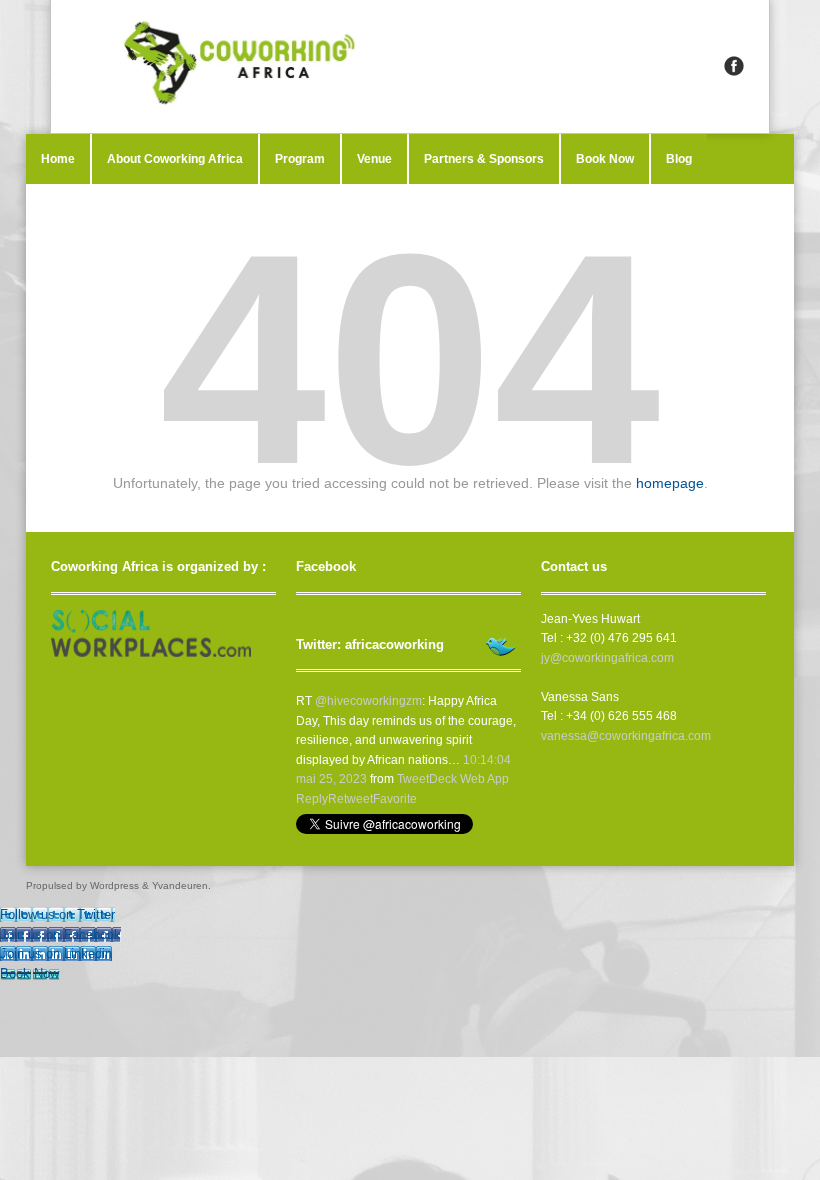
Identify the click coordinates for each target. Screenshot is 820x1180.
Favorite (395, 799)
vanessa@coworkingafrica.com (626, 736)
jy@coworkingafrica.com (607, 658)
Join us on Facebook (60, 934)
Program (300, 159)
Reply (312, 799)
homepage (670, 483)
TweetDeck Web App (453, 779)
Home (58, 159)
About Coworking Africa (175, 159)
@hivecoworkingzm (368, 701)
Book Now (605, 159)
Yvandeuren (180, 885)
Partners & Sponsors (484, 159)
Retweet (350, 799)
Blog (679, 159)
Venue (374, 159)
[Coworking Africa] (410, 66)
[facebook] (734, 66)
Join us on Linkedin (56, 953)
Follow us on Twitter (57, 914)
